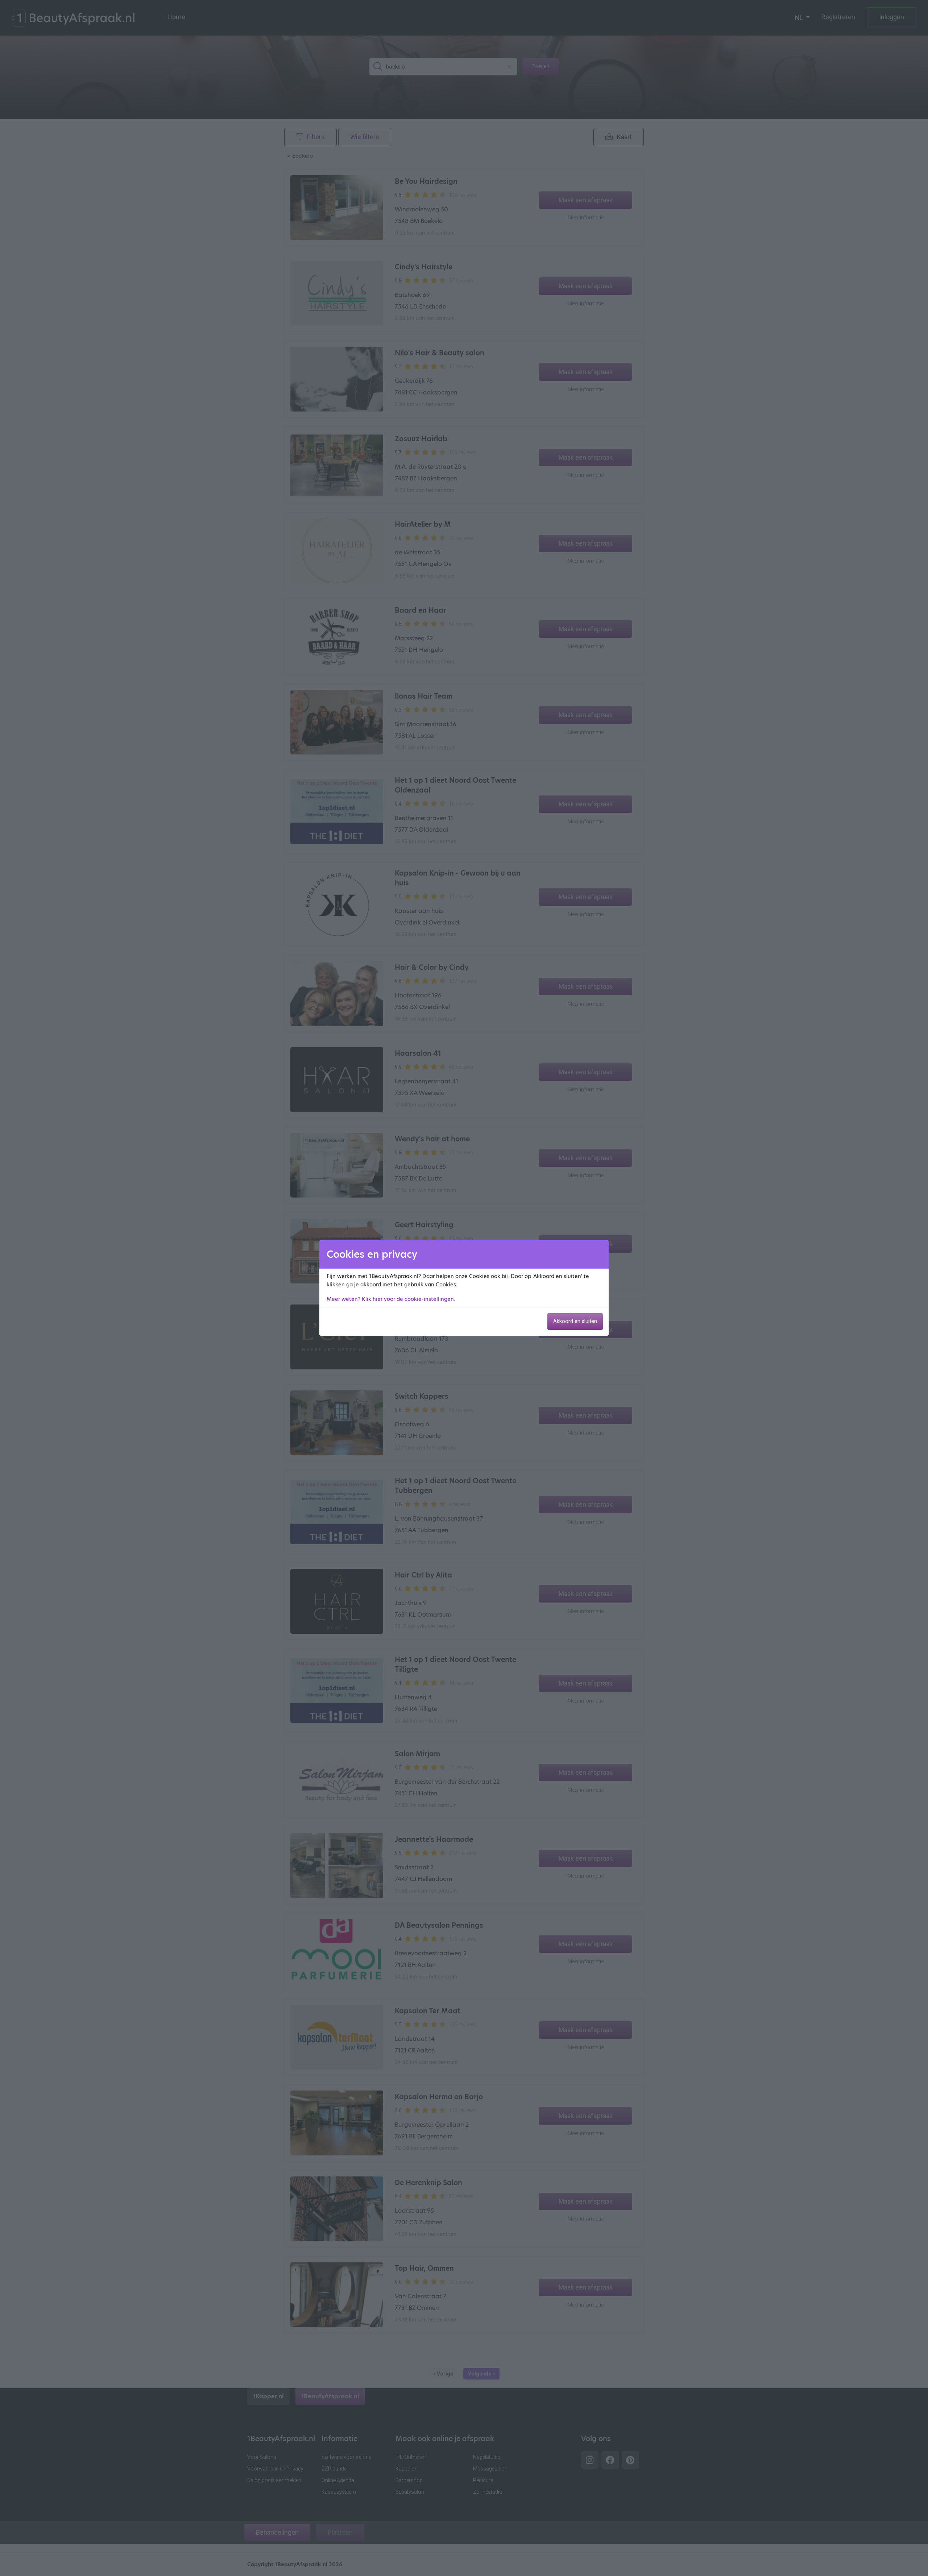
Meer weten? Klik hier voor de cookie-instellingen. (391, 1299)
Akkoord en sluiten (575, 1321)
